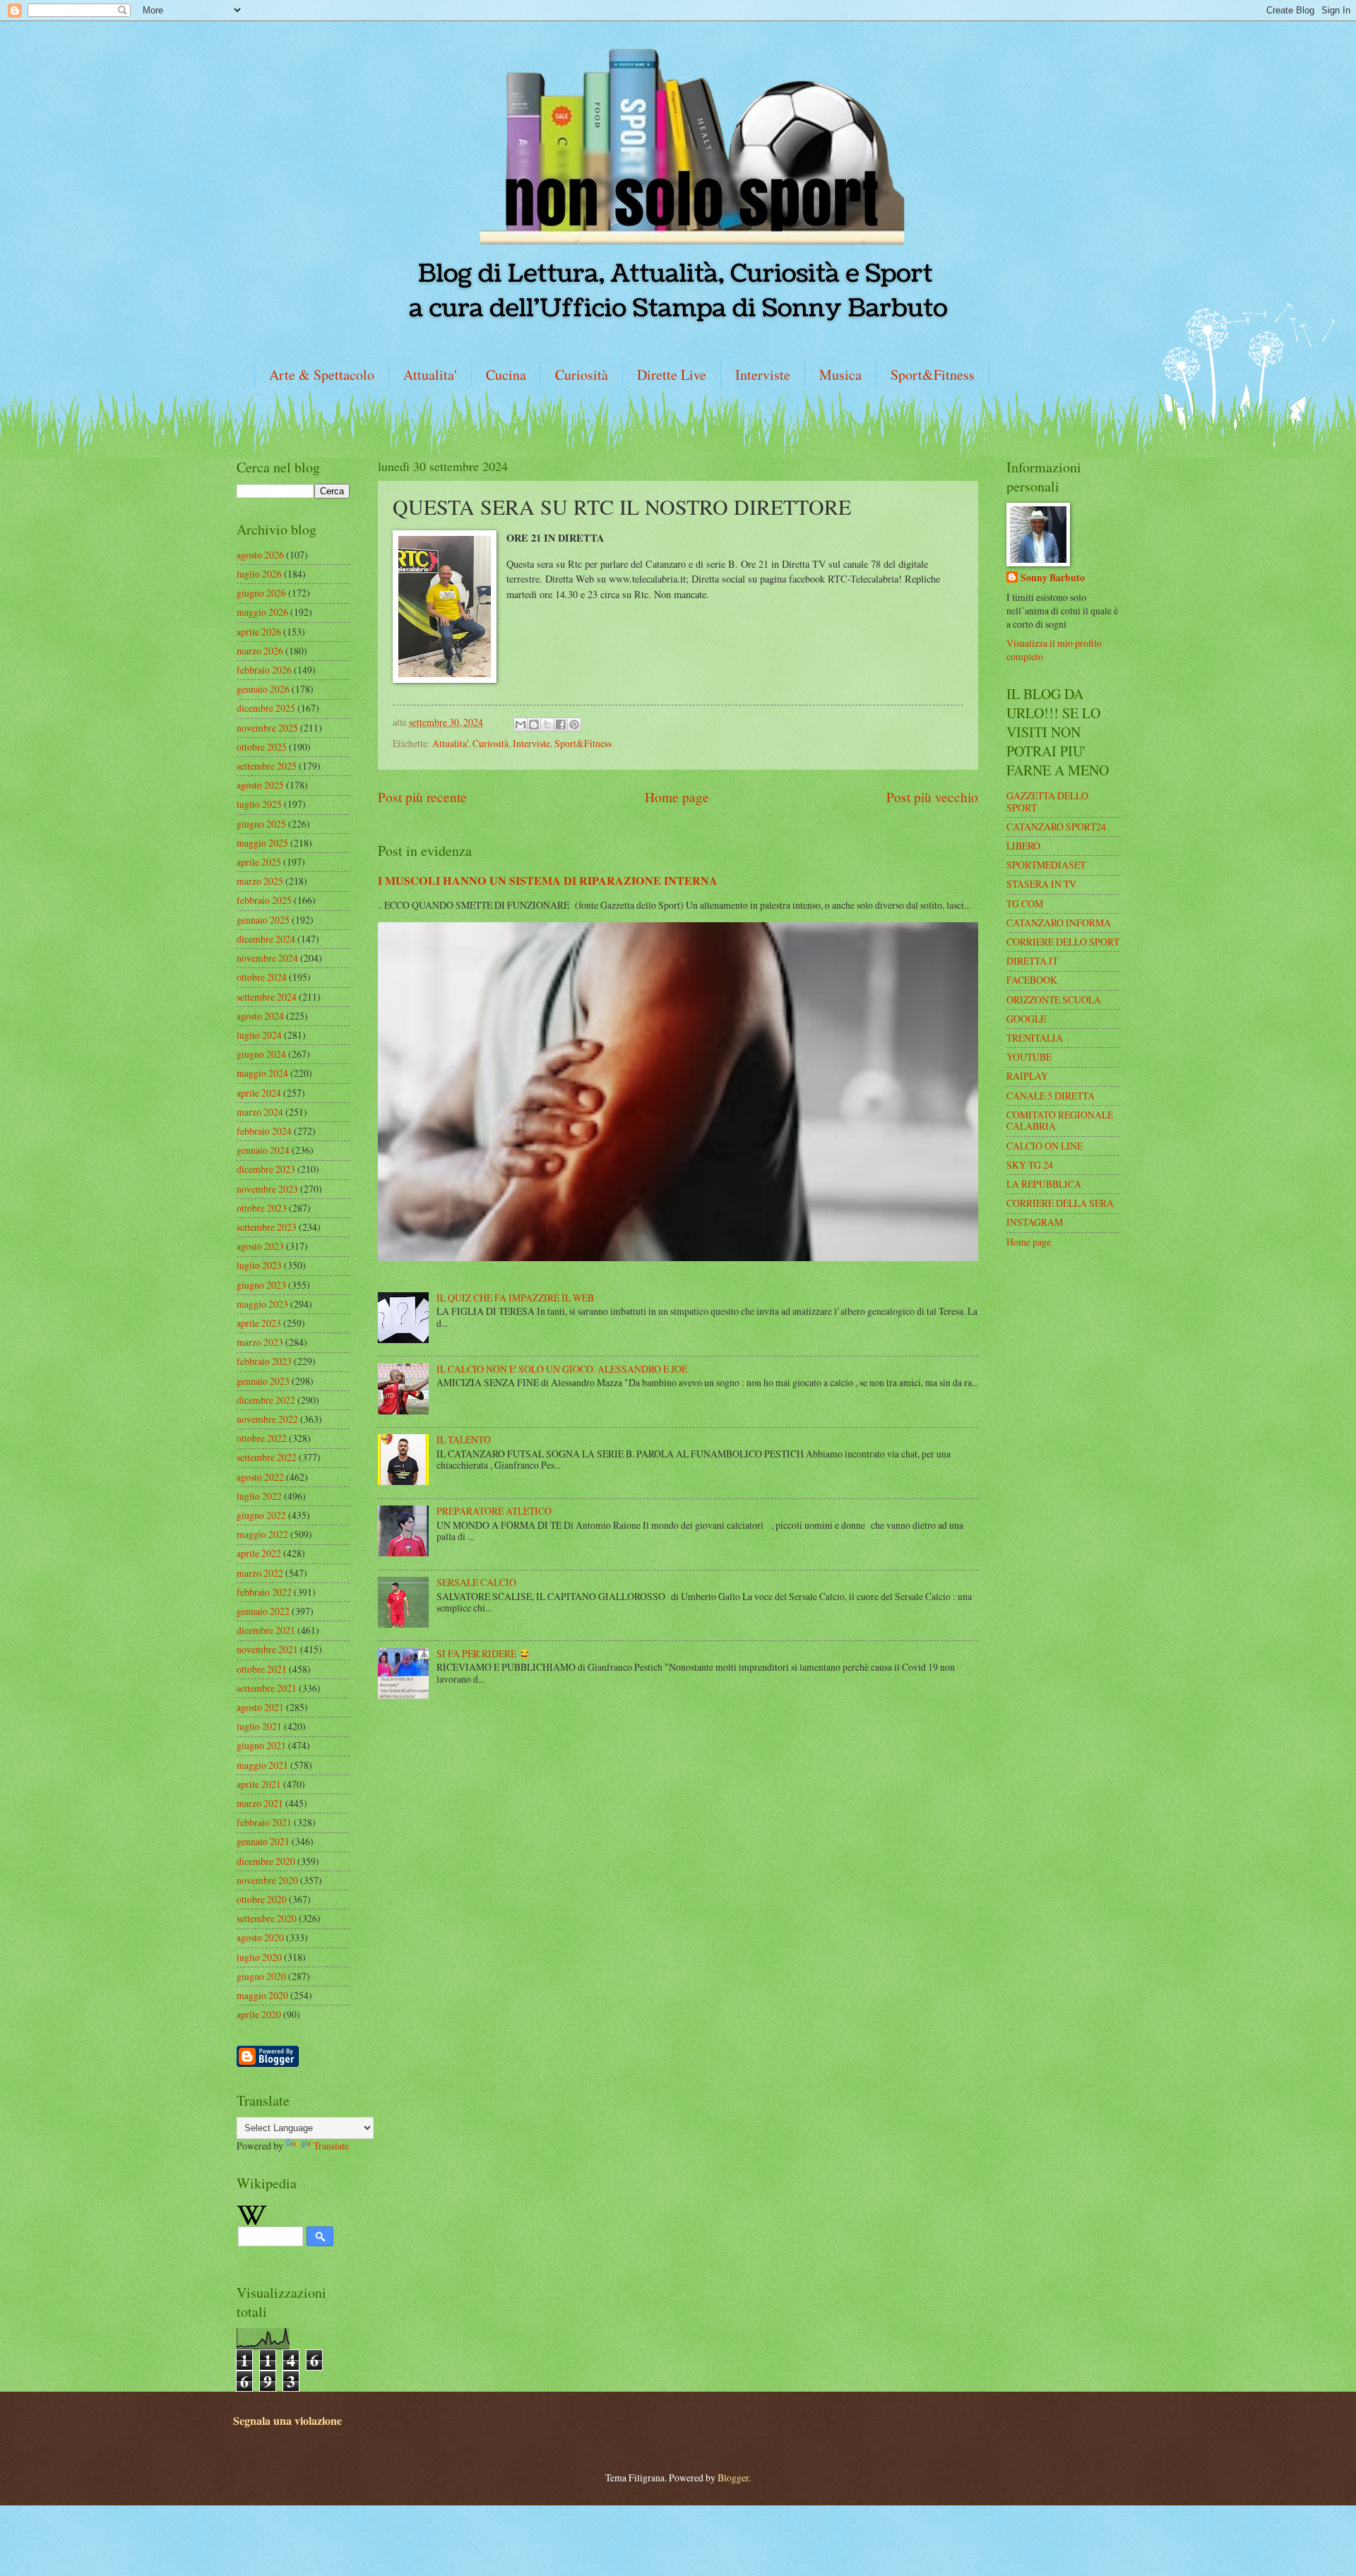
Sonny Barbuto (1053, 578)
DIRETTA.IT (1032, 961)
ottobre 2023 (262, 1208)
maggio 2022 (262, 1534)
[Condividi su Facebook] (561, 724)
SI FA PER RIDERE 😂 (483, 1653)
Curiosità (582, 375)
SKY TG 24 (1030, 1165)
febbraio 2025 (264, 900)
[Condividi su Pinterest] (574, 724)
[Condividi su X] (547, 724)
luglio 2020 (259, 1957)
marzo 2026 (260, 651)
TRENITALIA (1035, 1038)
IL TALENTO (464, 1439)
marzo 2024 (260, 1112)
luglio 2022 (259, 1496)
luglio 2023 (259, 1265)
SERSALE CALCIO (476, 1582)
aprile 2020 (259, 2014)
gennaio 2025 (263, 920)
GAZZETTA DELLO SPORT (1047, 801)
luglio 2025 (259, 804)
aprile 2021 (259, 1784)
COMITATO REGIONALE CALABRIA (1060, 1121)
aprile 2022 (259, 1553)
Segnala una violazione (287, 2421)
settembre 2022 (267, 1457)
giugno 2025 (261, 824)
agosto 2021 (260, 1707)
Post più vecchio (932, 797)
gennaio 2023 (263, 1381)
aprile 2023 (259, 1323)
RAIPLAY (1027, 1076)
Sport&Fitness (933, 375)
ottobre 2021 (262, 1669)
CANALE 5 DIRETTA (1051, 1096)
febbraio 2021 (264, 1822)
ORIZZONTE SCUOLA (1054, 1000)
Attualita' (430, 375)
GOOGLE (1026, 1019)
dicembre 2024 (266, 939)
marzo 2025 (260, 881)
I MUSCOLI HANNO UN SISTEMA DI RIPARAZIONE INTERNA (548, 881)
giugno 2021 (261, 1745)
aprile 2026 (259, 632)
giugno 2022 (261, 1515)
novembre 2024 (267, 958)
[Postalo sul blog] (534, 724)
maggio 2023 (262, 1304)
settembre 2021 (267, 1688)
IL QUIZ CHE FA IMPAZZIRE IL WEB (515, 1298)
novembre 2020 (267, 1880)
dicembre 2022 (266, 1400)
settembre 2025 (267, 766)
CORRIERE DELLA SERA (1060, 1203)
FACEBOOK (1032, 980)
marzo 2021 (260, 1803)
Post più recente (422, 797)
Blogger (733, 2477)
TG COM (1025, 904)
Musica (840, 375)
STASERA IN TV (1041, 884)
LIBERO (1023, 846)
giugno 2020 (261, 1976)
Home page (677, 797)
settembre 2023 (267, 1227)
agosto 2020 (260, 1937)
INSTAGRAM (1035, 1222)
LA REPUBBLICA (1044, 1184)
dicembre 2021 (266, 1630)
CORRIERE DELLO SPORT (1063, 942)
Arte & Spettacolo (322, 375)
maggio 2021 (262, 1765)
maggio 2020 (262, 1995)
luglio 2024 (259, 1035)
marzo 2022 (260, 1573)
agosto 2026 (260, 555)
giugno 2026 (261, 593)
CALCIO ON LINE (1045, 1146)
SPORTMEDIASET (1046, 865)
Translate (331, 2146)
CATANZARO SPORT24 (1056, 827)
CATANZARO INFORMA (1059, 923)
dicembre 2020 (266, 1861)
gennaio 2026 (263, 689)
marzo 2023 (260, 1342)
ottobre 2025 (262, 747)
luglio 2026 (259, 574)
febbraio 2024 (264, 1131)
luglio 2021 (259, 1726)
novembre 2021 (267, 1649)
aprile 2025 (259, 862)
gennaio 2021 (263, 1841)
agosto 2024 (260, 1016)
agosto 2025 (260, 785)
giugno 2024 (261, 1054)
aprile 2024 (259, 1093)
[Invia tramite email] (521, 724)
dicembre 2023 (266, 1169)
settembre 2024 (267, 997)
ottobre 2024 (262, 977)
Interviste (763, 375)
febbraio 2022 (264, 1592)
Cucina (506, 375)
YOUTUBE (1029, 1057)
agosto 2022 (260, 1477)
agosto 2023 (260, 1246)
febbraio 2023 (264, 1361)
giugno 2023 (261, 1285)
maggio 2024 (262, 1073)
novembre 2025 (267, 728)
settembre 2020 (267, 1918)
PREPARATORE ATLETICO (494, 1511)
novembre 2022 (267, 1419)
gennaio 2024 (263, 1150)
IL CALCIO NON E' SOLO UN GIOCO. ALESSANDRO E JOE (562, 1369)
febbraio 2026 (264, 670)
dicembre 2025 (266, 708)
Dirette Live (672, 375)
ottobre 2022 (262, 1438)
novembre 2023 (267, 1189)
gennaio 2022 (263, 1611)
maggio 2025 (262, 843)
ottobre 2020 (262, 1899)
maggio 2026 (262, 612)
